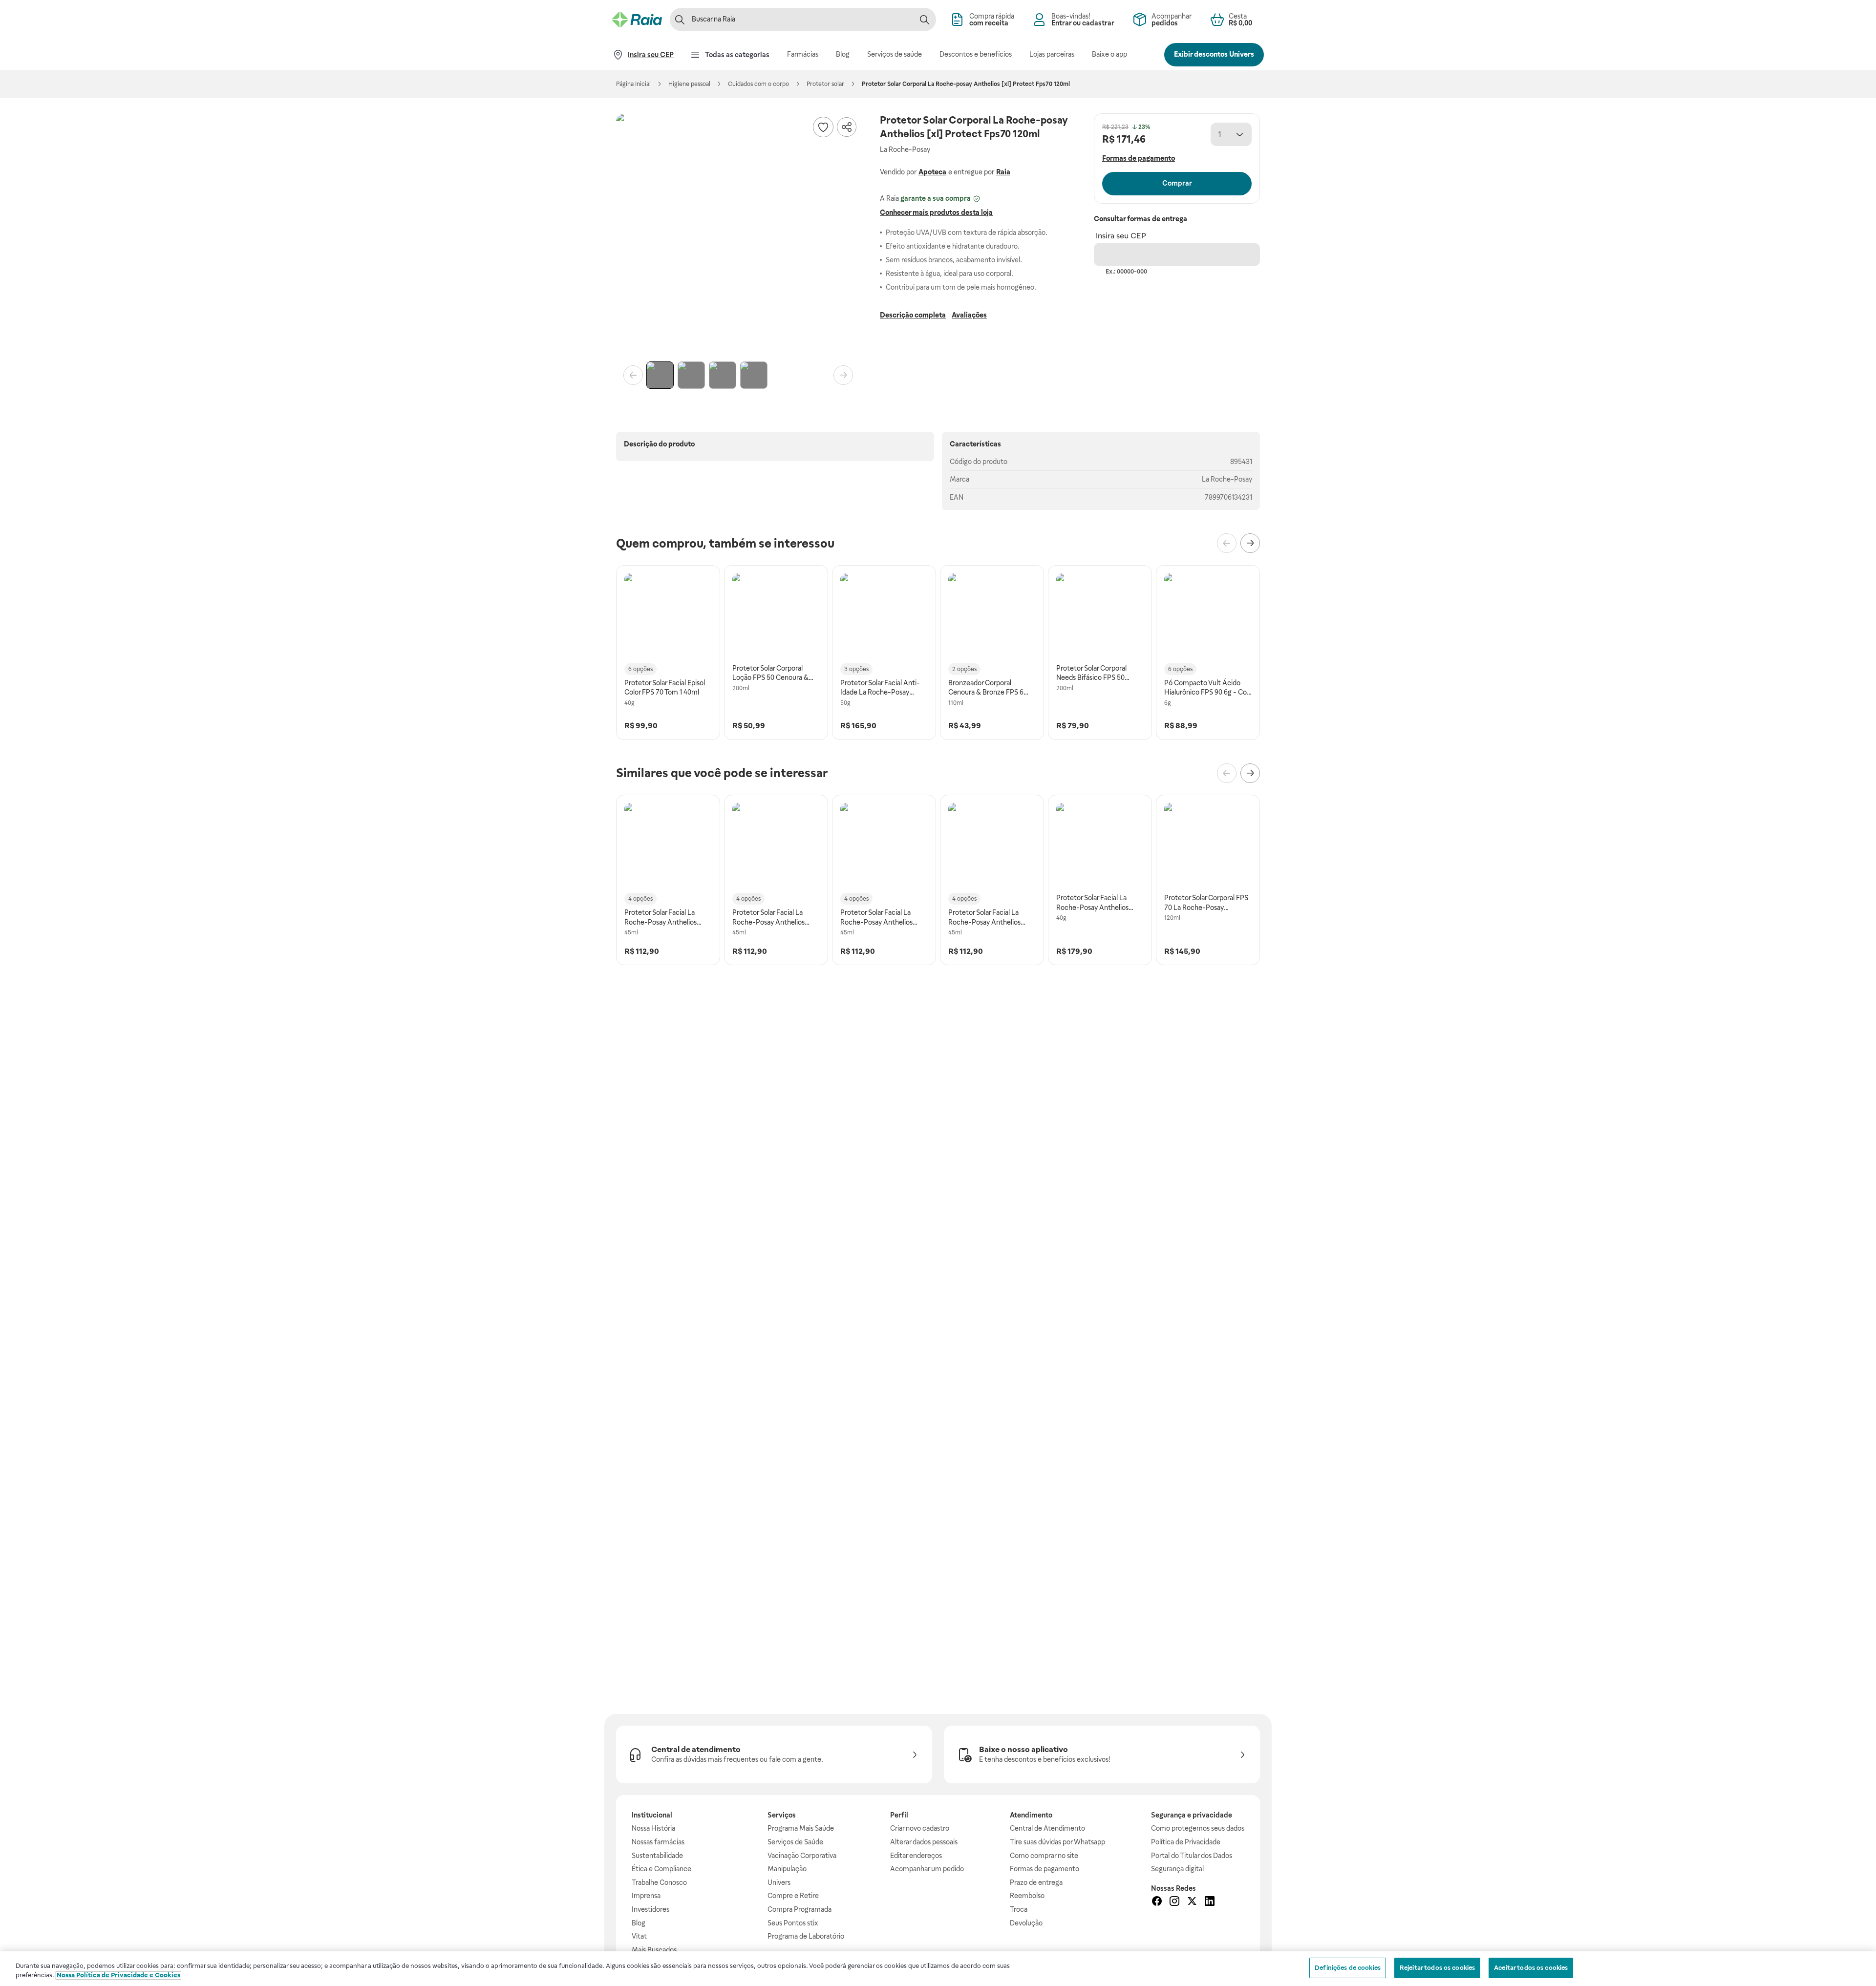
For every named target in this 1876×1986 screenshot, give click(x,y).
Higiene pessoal (689, 84)
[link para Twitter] (1192, 1902)
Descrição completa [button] (913, 315)
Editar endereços (916, 1856)
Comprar (1177, 183)
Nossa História (653, 1828)
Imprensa (646, 1896)
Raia (1003, 172)
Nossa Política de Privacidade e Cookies (118, 1975)
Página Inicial (633, 84)
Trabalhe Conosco (659, 1882)
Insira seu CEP (1121, 236)
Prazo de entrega (1036, 1882)
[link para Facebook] (1157, 1902)
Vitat (639, 1936)
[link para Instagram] (1174, 1902)
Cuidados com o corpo (758, 84)
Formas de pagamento (1045, 1869)
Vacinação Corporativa (802, 1856)
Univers (779, 1882)
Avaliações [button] (969, 315)
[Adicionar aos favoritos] (823, 127)
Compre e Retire (793, 1896)
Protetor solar (825, 84)
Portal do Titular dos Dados (1192, 1856)
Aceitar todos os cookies (1531, 1968)
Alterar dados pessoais (924, 1842)
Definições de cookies (1348, 1968)
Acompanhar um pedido (927, 1869)
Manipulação (787, 1869)
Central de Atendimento (1047, 1828)
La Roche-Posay (1227, 479)
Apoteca (932, 172)
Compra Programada (799, 1909)
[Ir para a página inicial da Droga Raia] (637, 20)
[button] (738, 235)
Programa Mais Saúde (801, 1828)
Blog (639, 1923)
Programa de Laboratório (806, 1936)
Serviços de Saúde (795, 1842)
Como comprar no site (1044, 1856)
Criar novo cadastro (920, 1828)
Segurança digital (1177, 1869)
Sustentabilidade (657, 1856)
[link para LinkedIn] (1210, 1902)
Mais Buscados (654, 1950)
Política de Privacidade (1186, 1842)
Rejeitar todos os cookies (1437, 1968)
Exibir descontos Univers (1214, 54)
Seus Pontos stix (793, 1923)
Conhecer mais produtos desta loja (936, 212)
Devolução (1026, 1923)
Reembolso (1027, 1896)
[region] (938, 1969)
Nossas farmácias (658, 1842)
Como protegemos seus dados (1198, 1828)
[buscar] (924, 20)
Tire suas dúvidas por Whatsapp (1057, 1842)
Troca (1019, 1909)
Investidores (650, 1909)
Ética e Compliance (661, 1869)
